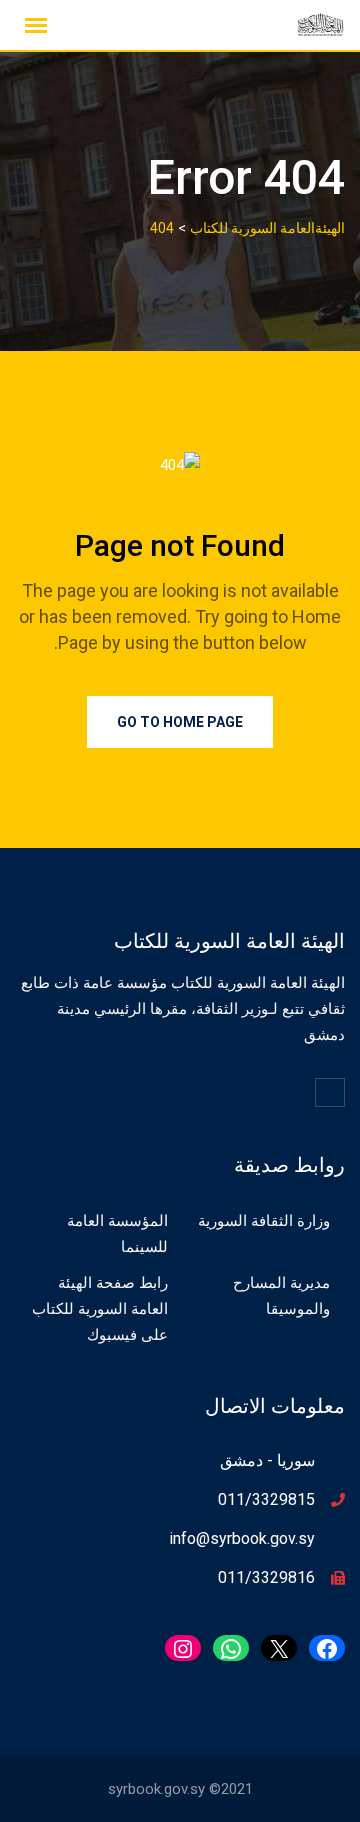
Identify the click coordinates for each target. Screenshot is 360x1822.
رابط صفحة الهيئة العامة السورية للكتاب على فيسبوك (100, 1309)
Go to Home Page (180, 722)
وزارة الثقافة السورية (264, 1221)
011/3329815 (266, 1499)
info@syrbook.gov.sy (242, 1538)
